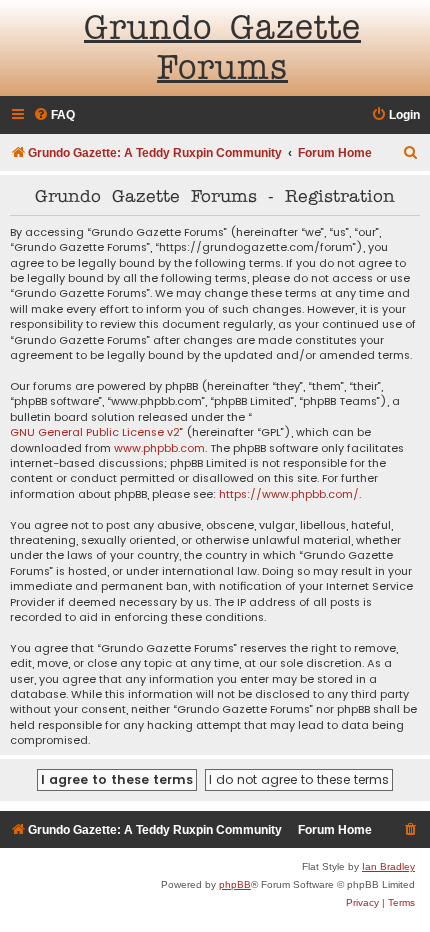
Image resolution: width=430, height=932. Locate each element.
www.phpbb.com (159, 448)
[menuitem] (54, 115)
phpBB (235, 884)
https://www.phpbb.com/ (289, 494)
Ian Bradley (388, 866)
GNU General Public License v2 (95, 432)
